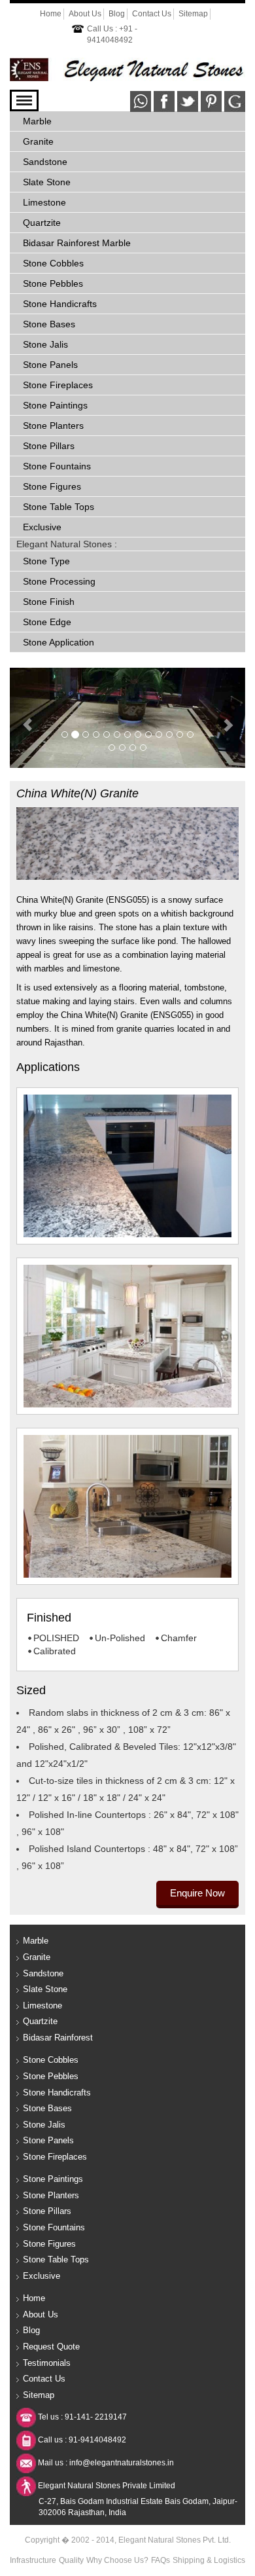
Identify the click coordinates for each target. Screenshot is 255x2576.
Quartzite (42, 223)
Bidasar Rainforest (58, 2038)
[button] (27, 718)
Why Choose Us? (117, 2560)
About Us (85, 14)
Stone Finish (49, 602)
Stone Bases (49, 324)
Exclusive (42, 527)
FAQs (161, 2560)
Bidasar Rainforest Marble (77, 243)
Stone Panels (50, 365)
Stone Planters (53, 426)
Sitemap (193, 14)
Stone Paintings (55, 405)
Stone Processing (59, 581)
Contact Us (152, 14)
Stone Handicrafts (60, 304)
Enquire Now (197, 1893)
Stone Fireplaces (58, 385)
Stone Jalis (45, 344)
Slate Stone (47, 182)
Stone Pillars (49, 446)
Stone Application (59, 642)
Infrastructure (33, 2560)
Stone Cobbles (53, 263)
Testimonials (47, 2363)
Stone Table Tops (59, 507)
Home (51, 14)
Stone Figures (52, 486)
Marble (37, 121)
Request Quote (51, 2347)
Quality (71, 2560)
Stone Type (46, 561)
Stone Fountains (57, 466)
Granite (38, 141)
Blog (117, 14)
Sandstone (45, 162)
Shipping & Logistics (209, 2560)
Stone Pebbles (53, 283)
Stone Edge (47, 622)
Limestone (44, 202)
